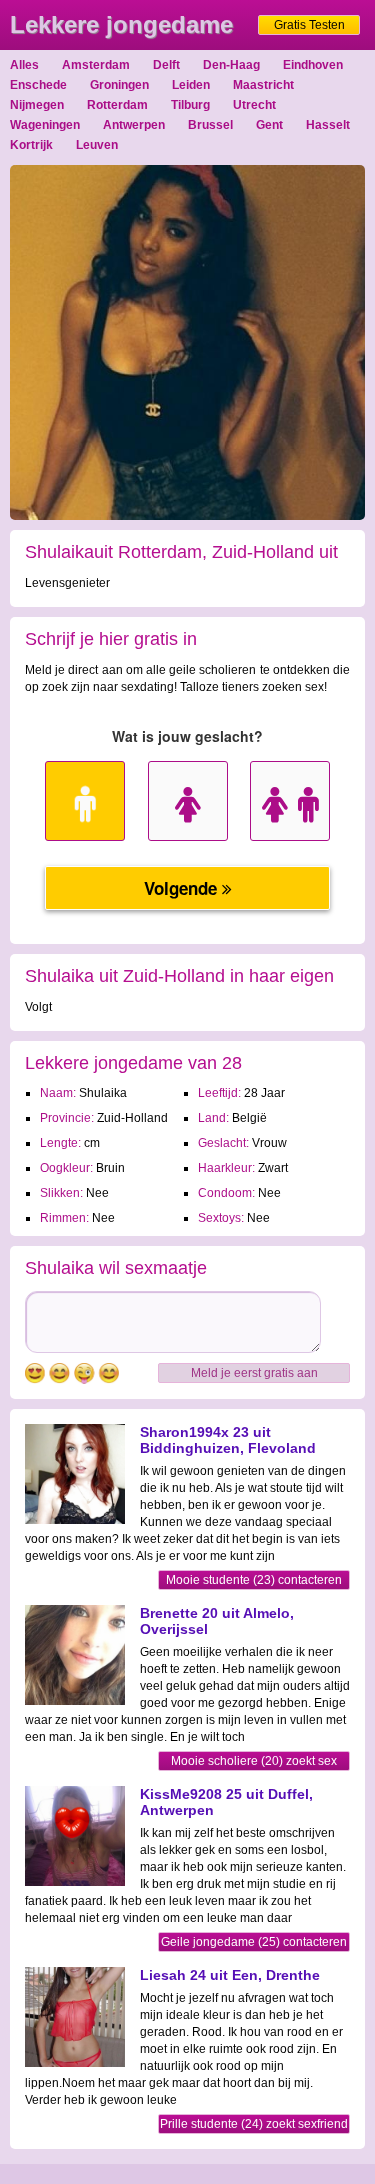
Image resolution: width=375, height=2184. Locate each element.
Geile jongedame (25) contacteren (254, 1942)
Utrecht (254, 105)
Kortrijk (31, 145)
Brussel (210, 125)
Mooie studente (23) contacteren (254, 1580)
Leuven (97, 145)
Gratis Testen (309, 25)
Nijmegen (37, 105)
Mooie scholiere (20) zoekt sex (254, 1761)
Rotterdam (117, 105)
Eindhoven (313, 65)
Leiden (191, 85)
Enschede (38, 85)
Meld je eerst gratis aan (254, 1373)
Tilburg (190, 105)
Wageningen (45, 125)
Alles (24, 65)
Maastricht (263, 85)
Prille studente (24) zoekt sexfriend (254, 2124)
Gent (269, 125)
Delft (166, 65)
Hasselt (328, 125)
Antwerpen (134, 125)
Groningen (119, 85)
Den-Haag (231, 65)
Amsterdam (96, 65)
